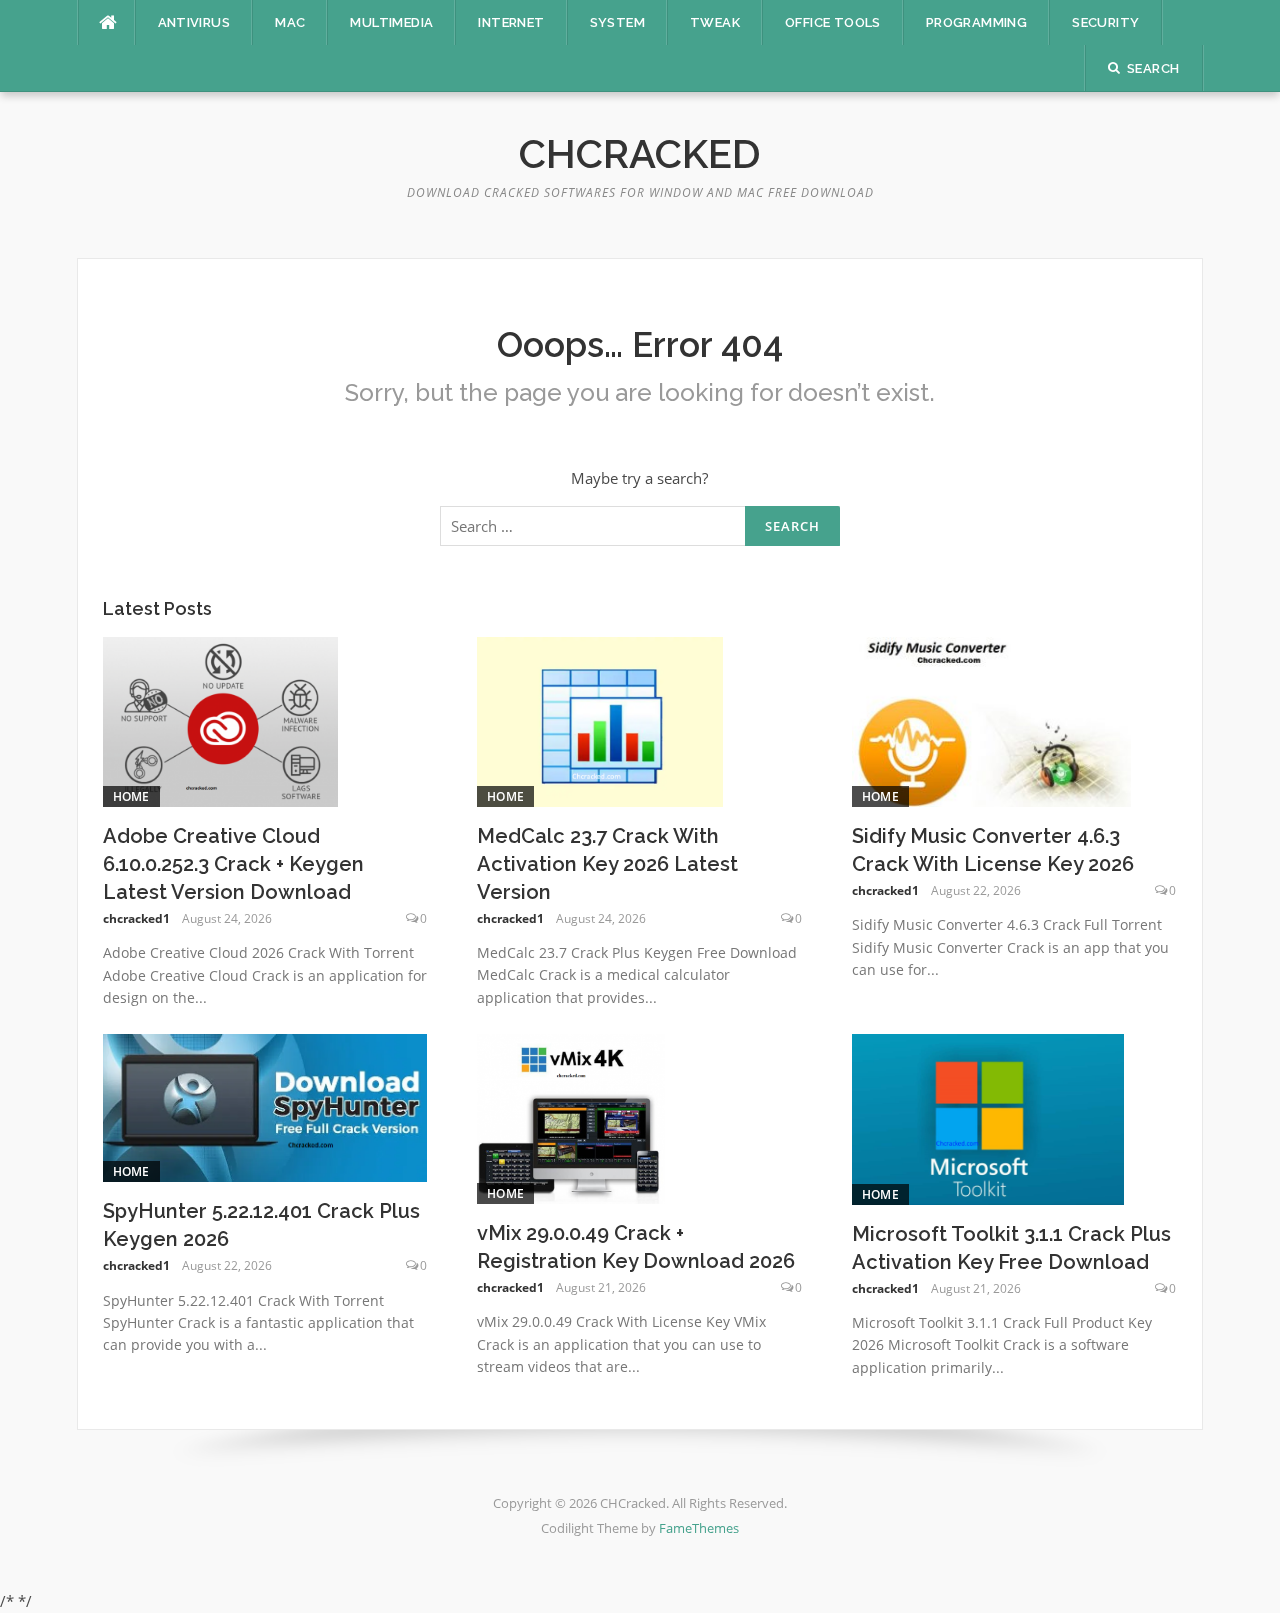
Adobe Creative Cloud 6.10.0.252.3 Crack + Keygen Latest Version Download (233, 864)
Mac (290, 22)
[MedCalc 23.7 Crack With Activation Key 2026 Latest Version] (600, 720)
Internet (511, 22)
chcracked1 (136, 918)
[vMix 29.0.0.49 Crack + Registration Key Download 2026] (571, 1117)
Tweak (715, 22)
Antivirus (194, 22)
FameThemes (699, 1528)
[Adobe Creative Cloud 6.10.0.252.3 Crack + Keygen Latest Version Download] (220, 720)
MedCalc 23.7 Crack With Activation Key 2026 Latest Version (607, 864)
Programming (976, 22)
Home (131, 796)
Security (1105, 22)
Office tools (833, 22)
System (617, 22)
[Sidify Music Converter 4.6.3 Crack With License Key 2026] (991, 720)
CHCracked (640, 153)
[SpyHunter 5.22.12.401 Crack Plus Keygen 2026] (265, 1106)
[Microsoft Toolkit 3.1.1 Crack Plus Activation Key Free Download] (988, 1118)
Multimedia (391, 22)
